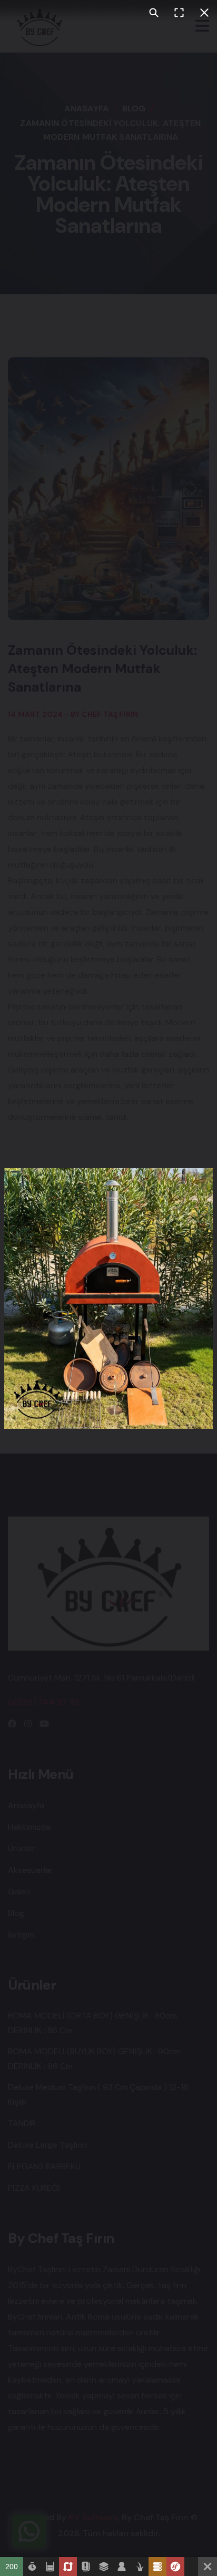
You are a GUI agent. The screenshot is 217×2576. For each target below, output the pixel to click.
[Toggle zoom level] (154, 13)
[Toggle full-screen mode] (179, 13)
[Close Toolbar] (208, 2567)
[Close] (204, 13)
